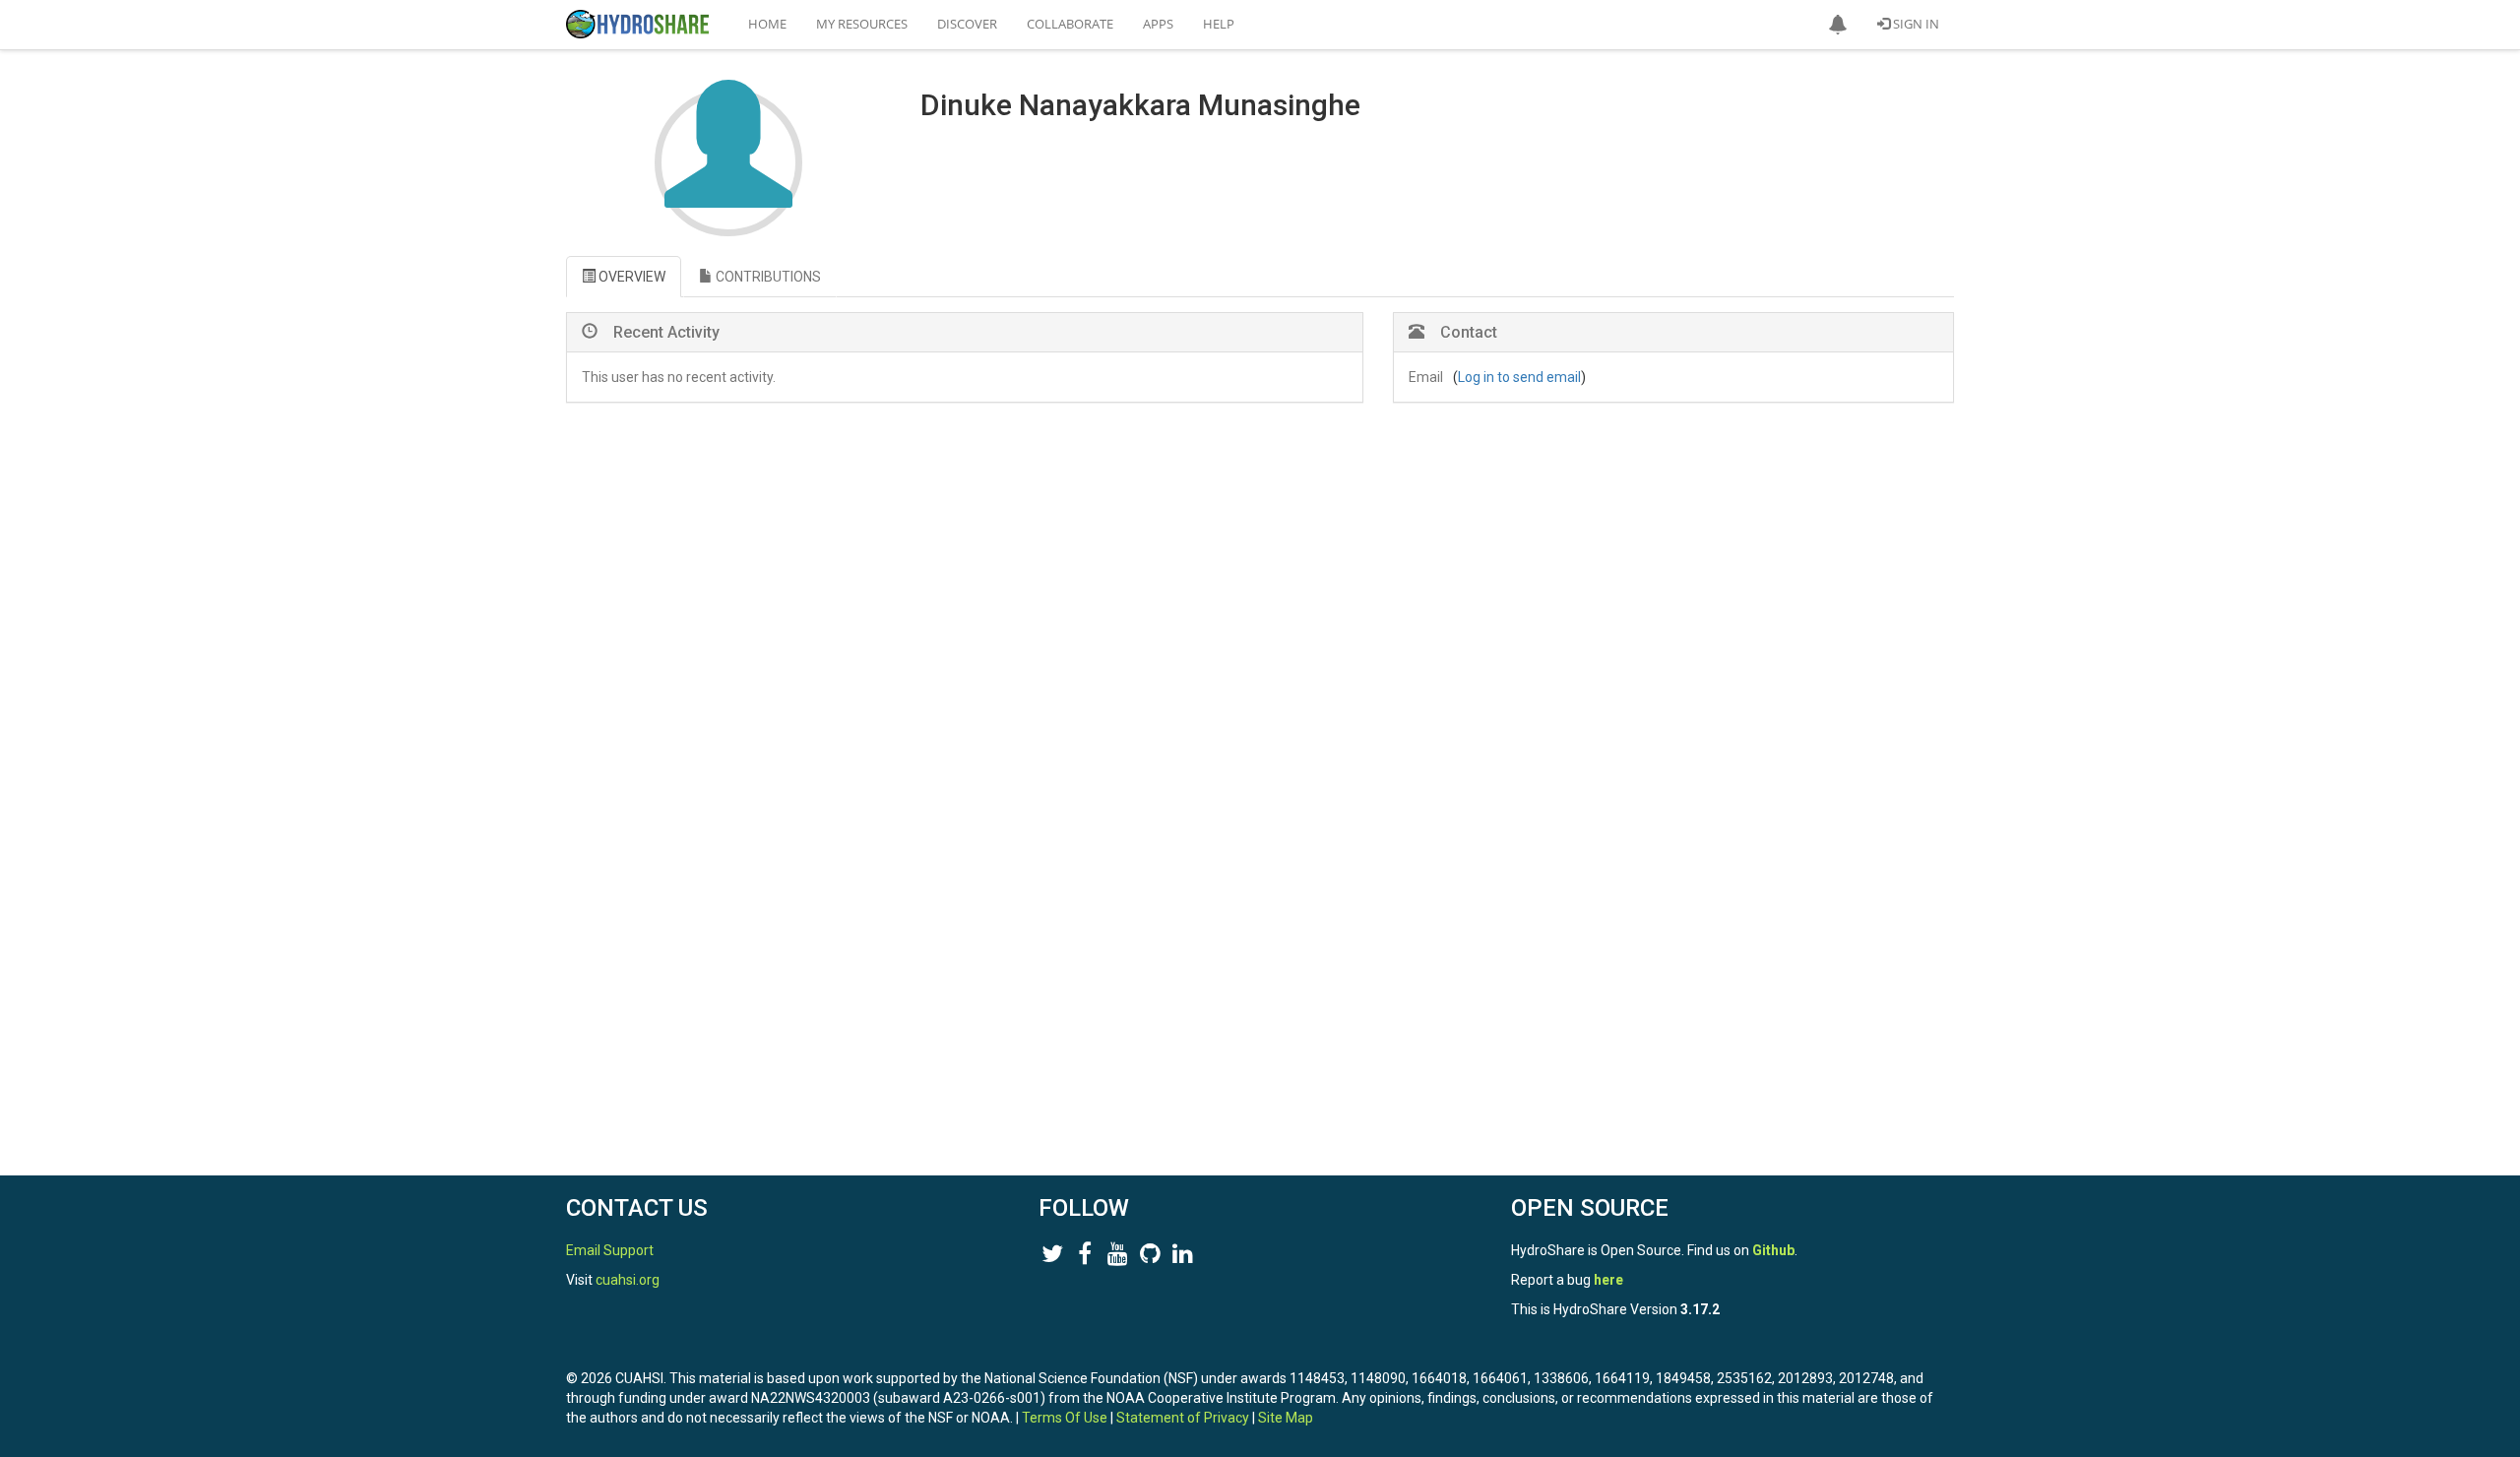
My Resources (862, 24)
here (1608, 1280)
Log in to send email (1519, 377)
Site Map (1286, 1418)
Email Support (610, 1250)
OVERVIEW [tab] (630, 277)
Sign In (1915, 24)
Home (767, 24)
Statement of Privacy (1183, 1418)
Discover (967, 24)
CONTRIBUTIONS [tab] (767, 277)
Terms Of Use (1065, 1418)
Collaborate (1070, 24)
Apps (1158, 24)
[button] (1838, 25)
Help (1219, 24)
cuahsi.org (628, 1280)
